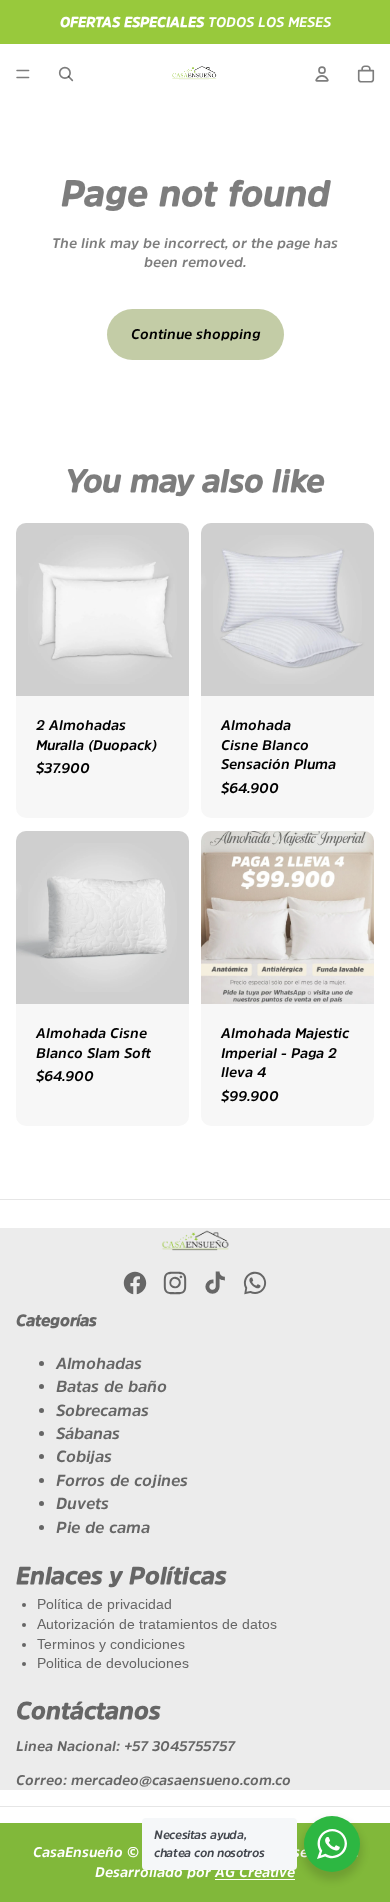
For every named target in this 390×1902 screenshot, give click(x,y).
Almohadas (99, 1363)
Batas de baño (111, 1386)
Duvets (82, 1503)
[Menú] (23, 74)
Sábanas (88, 1433)
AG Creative (255, 1872)
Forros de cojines (122, 1480)
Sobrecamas (102, 1410)
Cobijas (84, 1456)
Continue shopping (195, 334)
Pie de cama (103, 1527)
